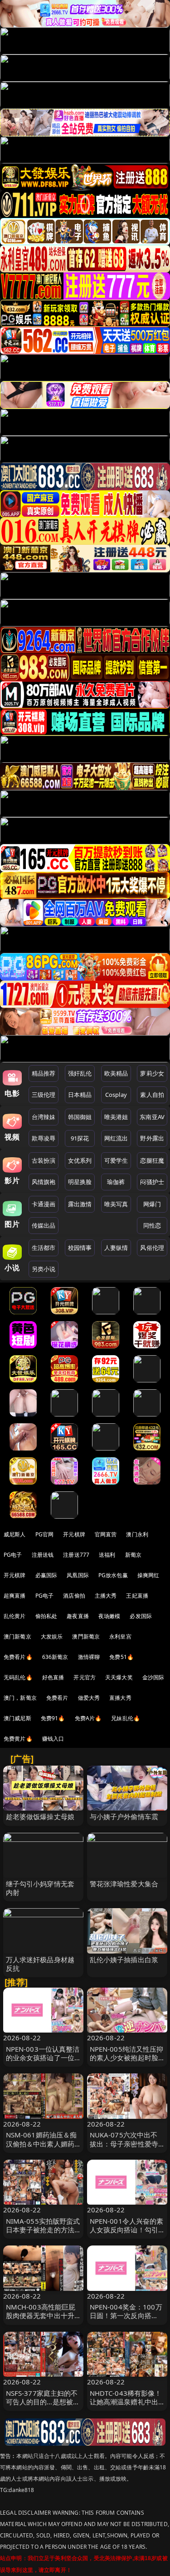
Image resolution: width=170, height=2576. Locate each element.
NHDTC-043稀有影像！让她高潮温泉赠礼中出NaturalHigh (126, 2402)
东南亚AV (152, 1117)
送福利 (107, 1555)
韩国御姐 (80, 1117)
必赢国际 (46, 1575)
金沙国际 (153, 1677)
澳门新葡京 (17, 1636)
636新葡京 (55, 1657)
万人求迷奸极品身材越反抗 (40, 1964)
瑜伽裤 (116, 1182)
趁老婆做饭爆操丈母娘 (40, 1816)
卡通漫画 (44, 1204)
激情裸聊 (89, 1657)
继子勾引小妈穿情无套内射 (40, 1888)
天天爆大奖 (119, 1677)
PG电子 (13, 1555)
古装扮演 (44, 1160)
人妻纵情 (116, 1248)
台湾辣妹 (44, 1117)
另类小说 (44, 1269)
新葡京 (133, 1555)
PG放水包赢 (113, 1575)
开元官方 (85, 1677)
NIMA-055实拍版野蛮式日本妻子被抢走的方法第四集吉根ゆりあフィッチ (43, 2234)
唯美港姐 (116, 1117)
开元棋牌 (74, 1534)
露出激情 (80, 1204)
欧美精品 (116, 1073)
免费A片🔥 (88, 1718)
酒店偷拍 (74, 1596)
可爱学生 (116, 1160)
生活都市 (44, 1248)
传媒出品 (44, 1225)
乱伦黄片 (15, 1616)
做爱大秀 (89, 1698)
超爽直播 (15, 1596)
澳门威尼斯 (17, 1718)
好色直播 (53, 1677)
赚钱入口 (53, 1739)
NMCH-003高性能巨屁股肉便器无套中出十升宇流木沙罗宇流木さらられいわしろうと (41, 2320)
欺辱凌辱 (44, 1138)
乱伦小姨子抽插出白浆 (124, 1959)
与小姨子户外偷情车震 (124, 1816)
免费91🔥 (53, 1718)
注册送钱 (43, 1555)
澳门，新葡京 (20, 1698)
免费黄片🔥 (18, 1739)
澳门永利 (137, 1534)
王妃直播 (137, 1596)
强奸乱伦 (80, 1073)
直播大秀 (120, 1698)
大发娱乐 (52, 1636)
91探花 (80, 1138)
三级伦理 (44, 1095)
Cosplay (116, 1095)
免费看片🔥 (18, 1657)
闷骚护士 (152, 1182)
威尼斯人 (15, 1534)
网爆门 (152, 1204)
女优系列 (80, 1160)
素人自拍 (152, 1095)
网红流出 (116, 1138)
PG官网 (45, 1534)
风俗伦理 (152, 1248)
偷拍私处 (46, 1616)
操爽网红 (148, 1575)
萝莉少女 (152, 1073)
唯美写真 (116, 1204)
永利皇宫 (120, 1636)
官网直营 (106, 1534)
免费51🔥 (121, 1657)
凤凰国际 (78, 1575)
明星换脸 (80, 1182)
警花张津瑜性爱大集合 (124, 1884)
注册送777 (76, 1555)
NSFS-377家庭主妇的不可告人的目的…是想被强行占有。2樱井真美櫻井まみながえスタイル (43, 2406)
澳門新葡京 (86, 1636)
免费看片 (57, 1698)
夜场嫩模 (109, 1616)
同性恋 (152, 1225)
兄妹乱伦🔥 (126, 1718)
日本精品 (80, 1095)
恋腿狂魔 (152, 1160)
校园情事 (80, 1248)
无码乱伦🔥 (18, 1677)
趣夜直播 (78, 1616)
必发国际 (141, 1616)
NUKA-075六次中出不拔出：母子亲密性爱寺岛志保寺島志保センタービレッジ (124, 2148)
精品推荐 (44, 1073)
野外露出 (152, 1138)
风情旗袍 (44, 1182)
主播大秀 (106, 1596)
